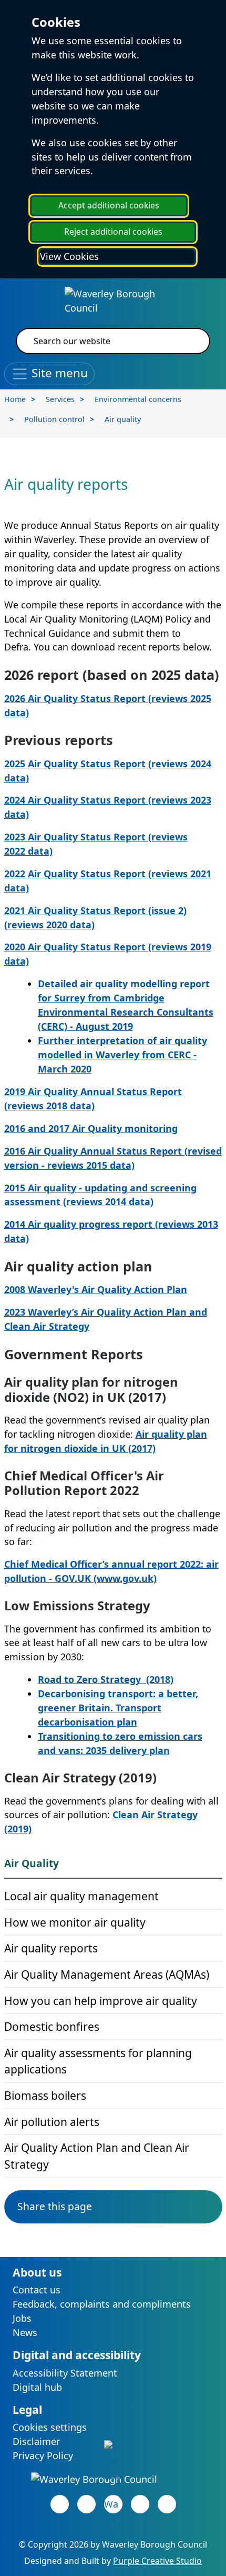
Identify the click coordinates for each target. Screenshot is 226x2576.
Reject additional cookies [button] (113, 232)
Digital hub (37, 2387)
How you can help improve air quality (101, 2001)
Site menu (58, 372)
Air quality (123, 419)
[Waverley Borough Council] (113, 299)
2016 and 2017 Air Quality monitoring (91, 1128)
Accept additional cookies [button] (109, 205)
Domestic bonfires (52, 2026)
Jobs (22, 2318)
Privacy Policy (43, 2455)
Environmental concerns (138, 399)
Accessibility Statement (65, 2373)
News (25, 2332)
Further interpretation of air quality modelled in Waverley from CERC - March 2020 (122, 1055)
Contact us (37, 2290)
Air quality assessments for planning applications (98, 2061)
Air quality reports (51, 1948)
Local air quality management (81, 1896)
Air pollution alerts (52, 2122)
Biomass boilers (45, 2095)
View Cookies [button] (69, 256)
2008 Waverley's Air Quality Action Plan (96, 1289)
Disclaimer (36, 2441)
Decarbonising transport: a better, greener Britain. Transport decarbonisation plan (118, 1708)
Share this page (55, 2206)
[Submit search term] (189, 341)
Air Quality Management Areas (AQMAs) (107, 1974)
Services (60, 399)
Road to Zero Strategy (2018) (106, 1679)
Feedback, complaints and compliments (102, 2304)
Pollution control (54, 419)
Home (15, 399)
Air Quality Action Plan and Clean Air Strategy (97, 2156)
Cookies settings (50, 2427)
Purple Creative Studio (157, 2561)
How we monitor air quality (75, 1922)
